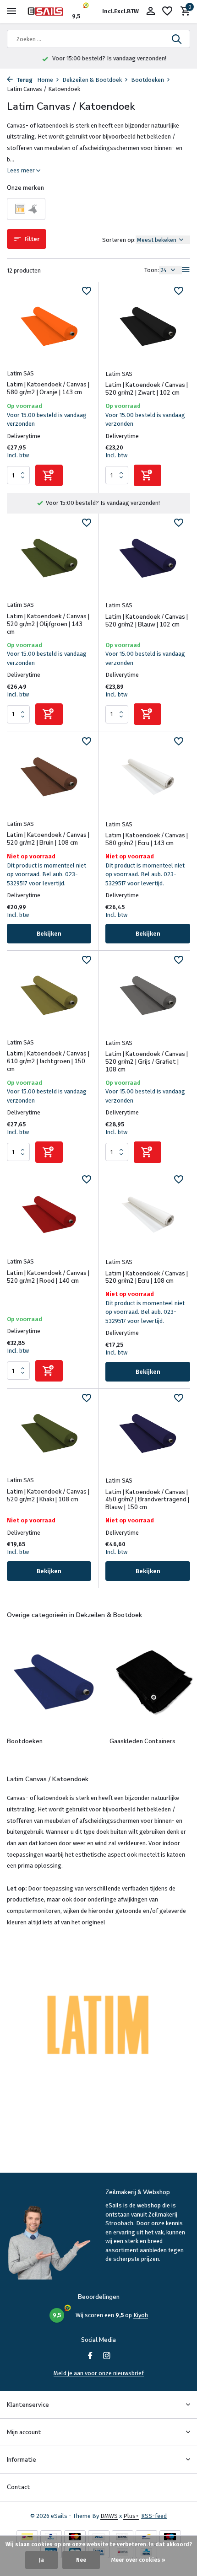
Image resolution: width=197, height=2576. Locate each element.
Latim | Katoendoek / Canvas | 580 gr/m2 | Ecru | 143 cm (147, 840)
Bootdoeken (148, 80)
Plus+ (131, 2516)
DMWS (109, 2516)
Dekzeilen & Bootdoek (92, 80)
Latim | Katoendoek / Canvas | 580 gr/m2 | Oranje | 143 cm (48, 389)
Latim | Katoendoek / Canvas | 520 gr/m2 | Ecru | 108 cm (147, 1278)
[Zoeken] (177, 39)
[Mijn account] (150, 11)
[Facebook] (90, 2356)
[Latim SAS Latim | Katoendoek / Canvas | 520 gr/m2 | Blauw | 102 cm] (148, 558)
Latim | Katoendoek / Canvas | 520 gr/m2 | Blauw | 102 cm (147, 621)
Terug (24, 80)
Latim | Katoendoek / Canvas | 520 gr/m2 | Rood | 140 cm (48, 1277)
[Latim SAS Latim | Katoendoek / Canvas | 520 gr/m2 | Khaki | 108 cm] (49, 1433)
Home (45, 80)
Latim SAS (20, 373)
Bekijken (49, 934)
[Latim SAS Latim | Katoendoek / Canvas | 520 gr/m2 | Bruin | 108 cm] (49, 777)
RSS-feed (154, 2516)
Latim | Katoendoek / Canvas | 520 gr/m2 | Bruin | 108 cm (48, 839)
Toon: (152, 270)
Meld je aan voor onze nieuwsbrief (99, 2373)
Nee (81, 2560)
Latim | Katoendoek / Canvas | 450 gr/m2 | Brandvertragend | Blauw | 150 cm (147, 1500)
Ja (41, 2560)
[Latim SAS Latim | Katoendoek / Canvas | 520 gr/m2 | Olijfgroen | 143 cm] (49, 558)
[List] (186, 270)
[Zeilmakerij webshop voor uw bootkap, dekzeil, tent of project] (49, 11)
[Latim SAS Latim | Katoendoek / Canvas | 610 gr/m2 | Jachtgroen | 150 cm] (49, 995)
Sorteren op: (119, 240)
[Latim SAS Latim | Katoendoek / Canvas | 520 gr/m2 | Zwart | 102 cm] (148, 327)
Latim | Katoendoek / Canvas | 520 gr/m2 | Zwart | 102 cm (147, 389)
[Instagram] (107, 2356)
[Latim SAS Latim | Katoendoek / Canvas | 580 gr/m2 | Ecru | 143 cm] (148, 777)
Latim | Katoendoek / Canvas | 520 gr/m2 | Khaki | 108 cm (48, 1496)
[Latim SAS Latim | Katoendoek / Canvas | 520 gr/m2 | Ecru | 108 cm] (148, 1215)
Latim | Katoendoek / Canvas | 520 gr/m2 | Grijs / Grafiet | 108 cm (147, 1062)
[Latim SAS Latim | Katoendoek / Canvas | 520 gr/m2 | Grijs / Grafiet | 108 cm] (148, 996)
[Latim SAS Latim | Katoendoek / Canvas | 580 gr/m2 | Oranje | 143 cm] (49, 326)
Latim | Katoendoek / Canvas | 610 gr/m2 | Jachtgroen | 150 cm (48, 1062)
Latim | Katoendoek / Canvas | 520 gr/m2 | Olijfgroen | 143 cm (48, 624)
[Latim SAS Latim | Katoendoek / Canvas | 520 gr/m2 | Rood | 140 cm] (49, 1215)
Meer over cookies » (138, 2560)
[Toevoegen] (49, 475)
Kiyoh (141, 2315)
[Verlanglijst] (167, 11)
